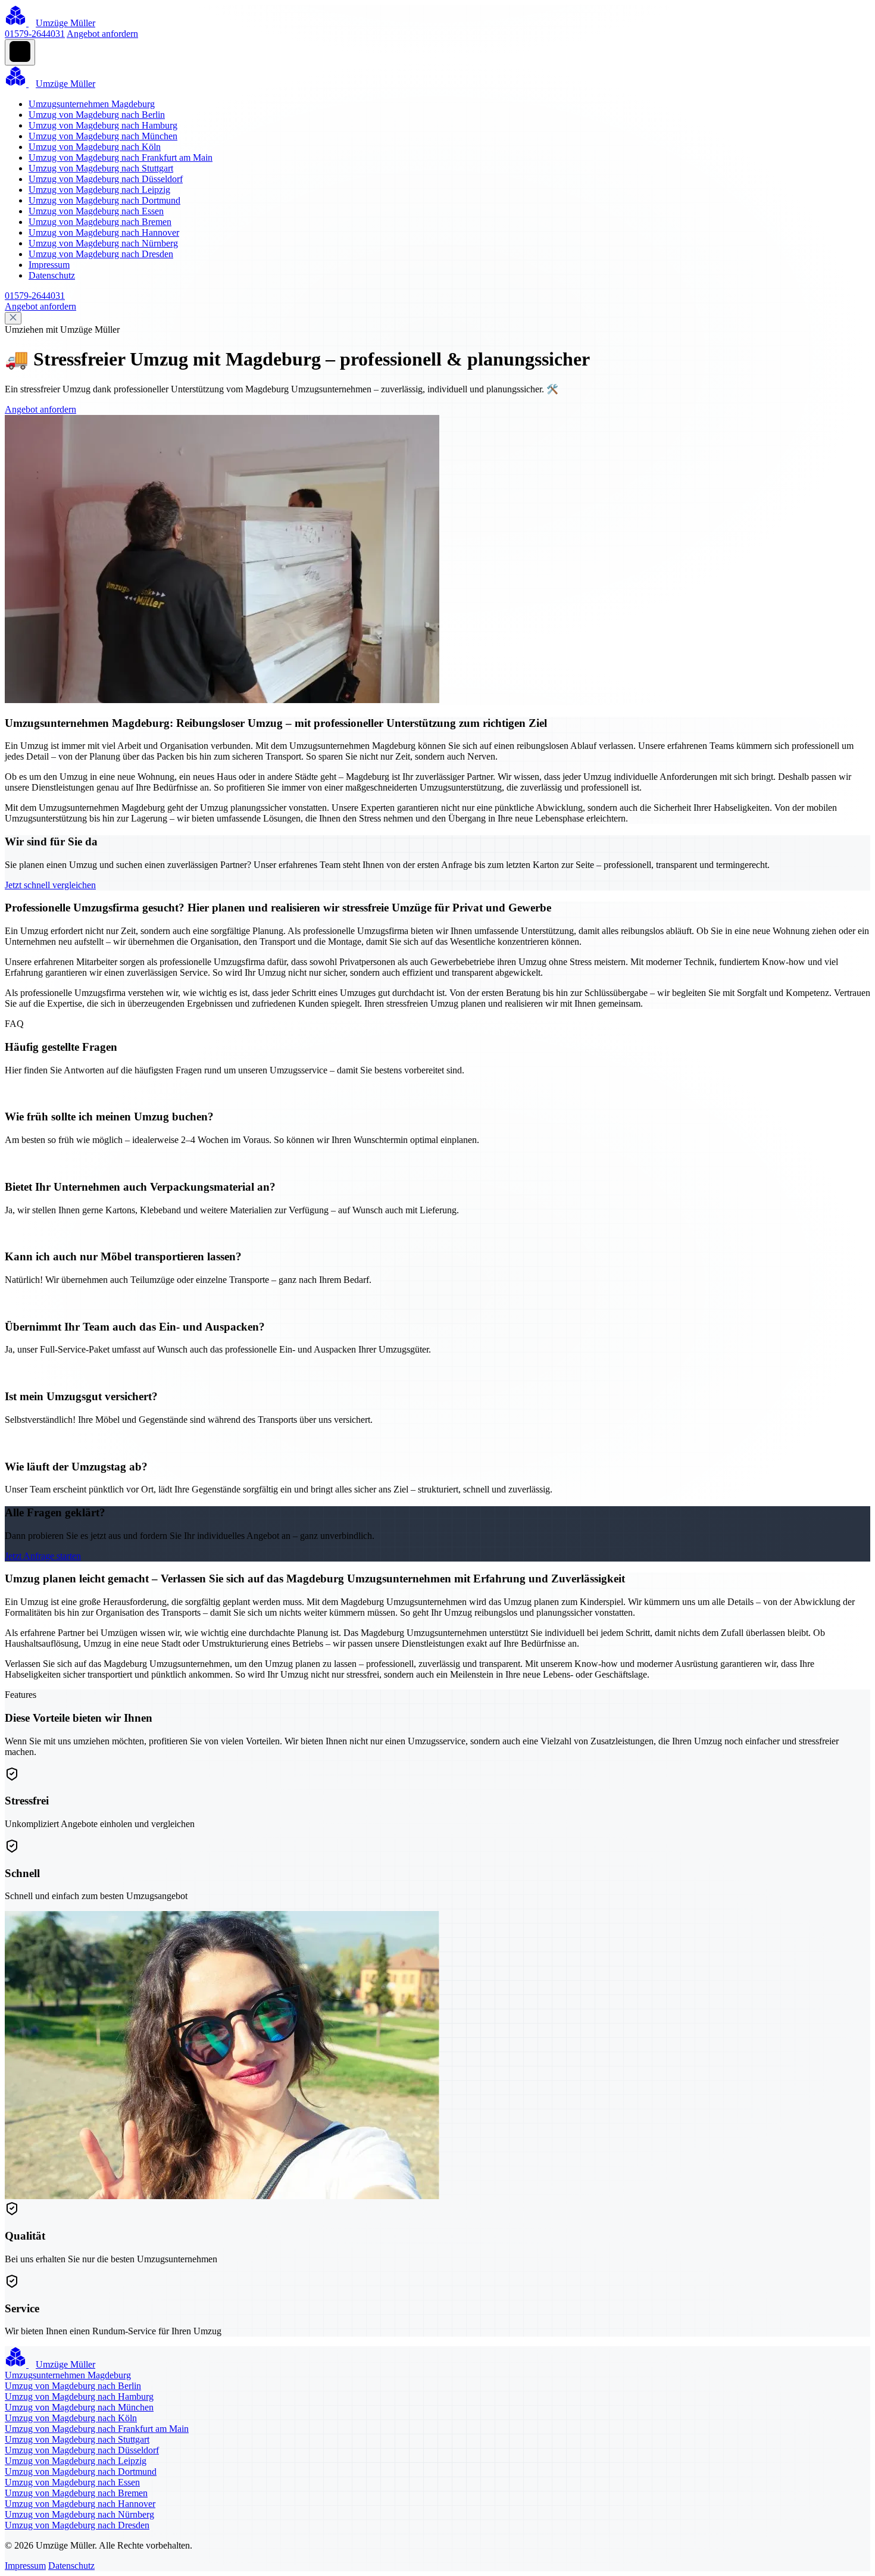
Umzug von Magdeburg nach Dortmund (104, 200)
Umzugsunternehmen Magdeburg (92, 104)
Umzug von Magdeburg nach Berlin (97, 115)
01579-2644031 (35, 34)
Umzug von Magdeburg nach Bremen (100, 222)
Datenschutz (52, 275)
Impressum (49, 265)
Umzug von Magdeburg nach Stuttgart (101, 168)
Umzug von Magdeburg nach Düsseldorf (106, 179)
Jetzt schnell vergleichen (50, 885)
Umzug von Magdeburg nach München (103, 136)
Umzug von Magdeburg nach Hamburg (103, 125)
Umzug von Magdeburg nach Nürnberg (103, 243)
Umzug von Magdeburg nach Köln (95, 147)
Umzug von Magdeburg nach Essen (96, 211)
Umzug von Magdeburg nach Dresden (101, 254)
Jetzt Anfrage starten (43, 1556)
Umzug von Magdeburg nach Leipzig (99, 190)
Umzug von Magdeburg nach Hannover (104, 232)
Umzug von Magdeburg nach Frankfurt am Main (121, 157)
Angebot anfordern (102, 34)
